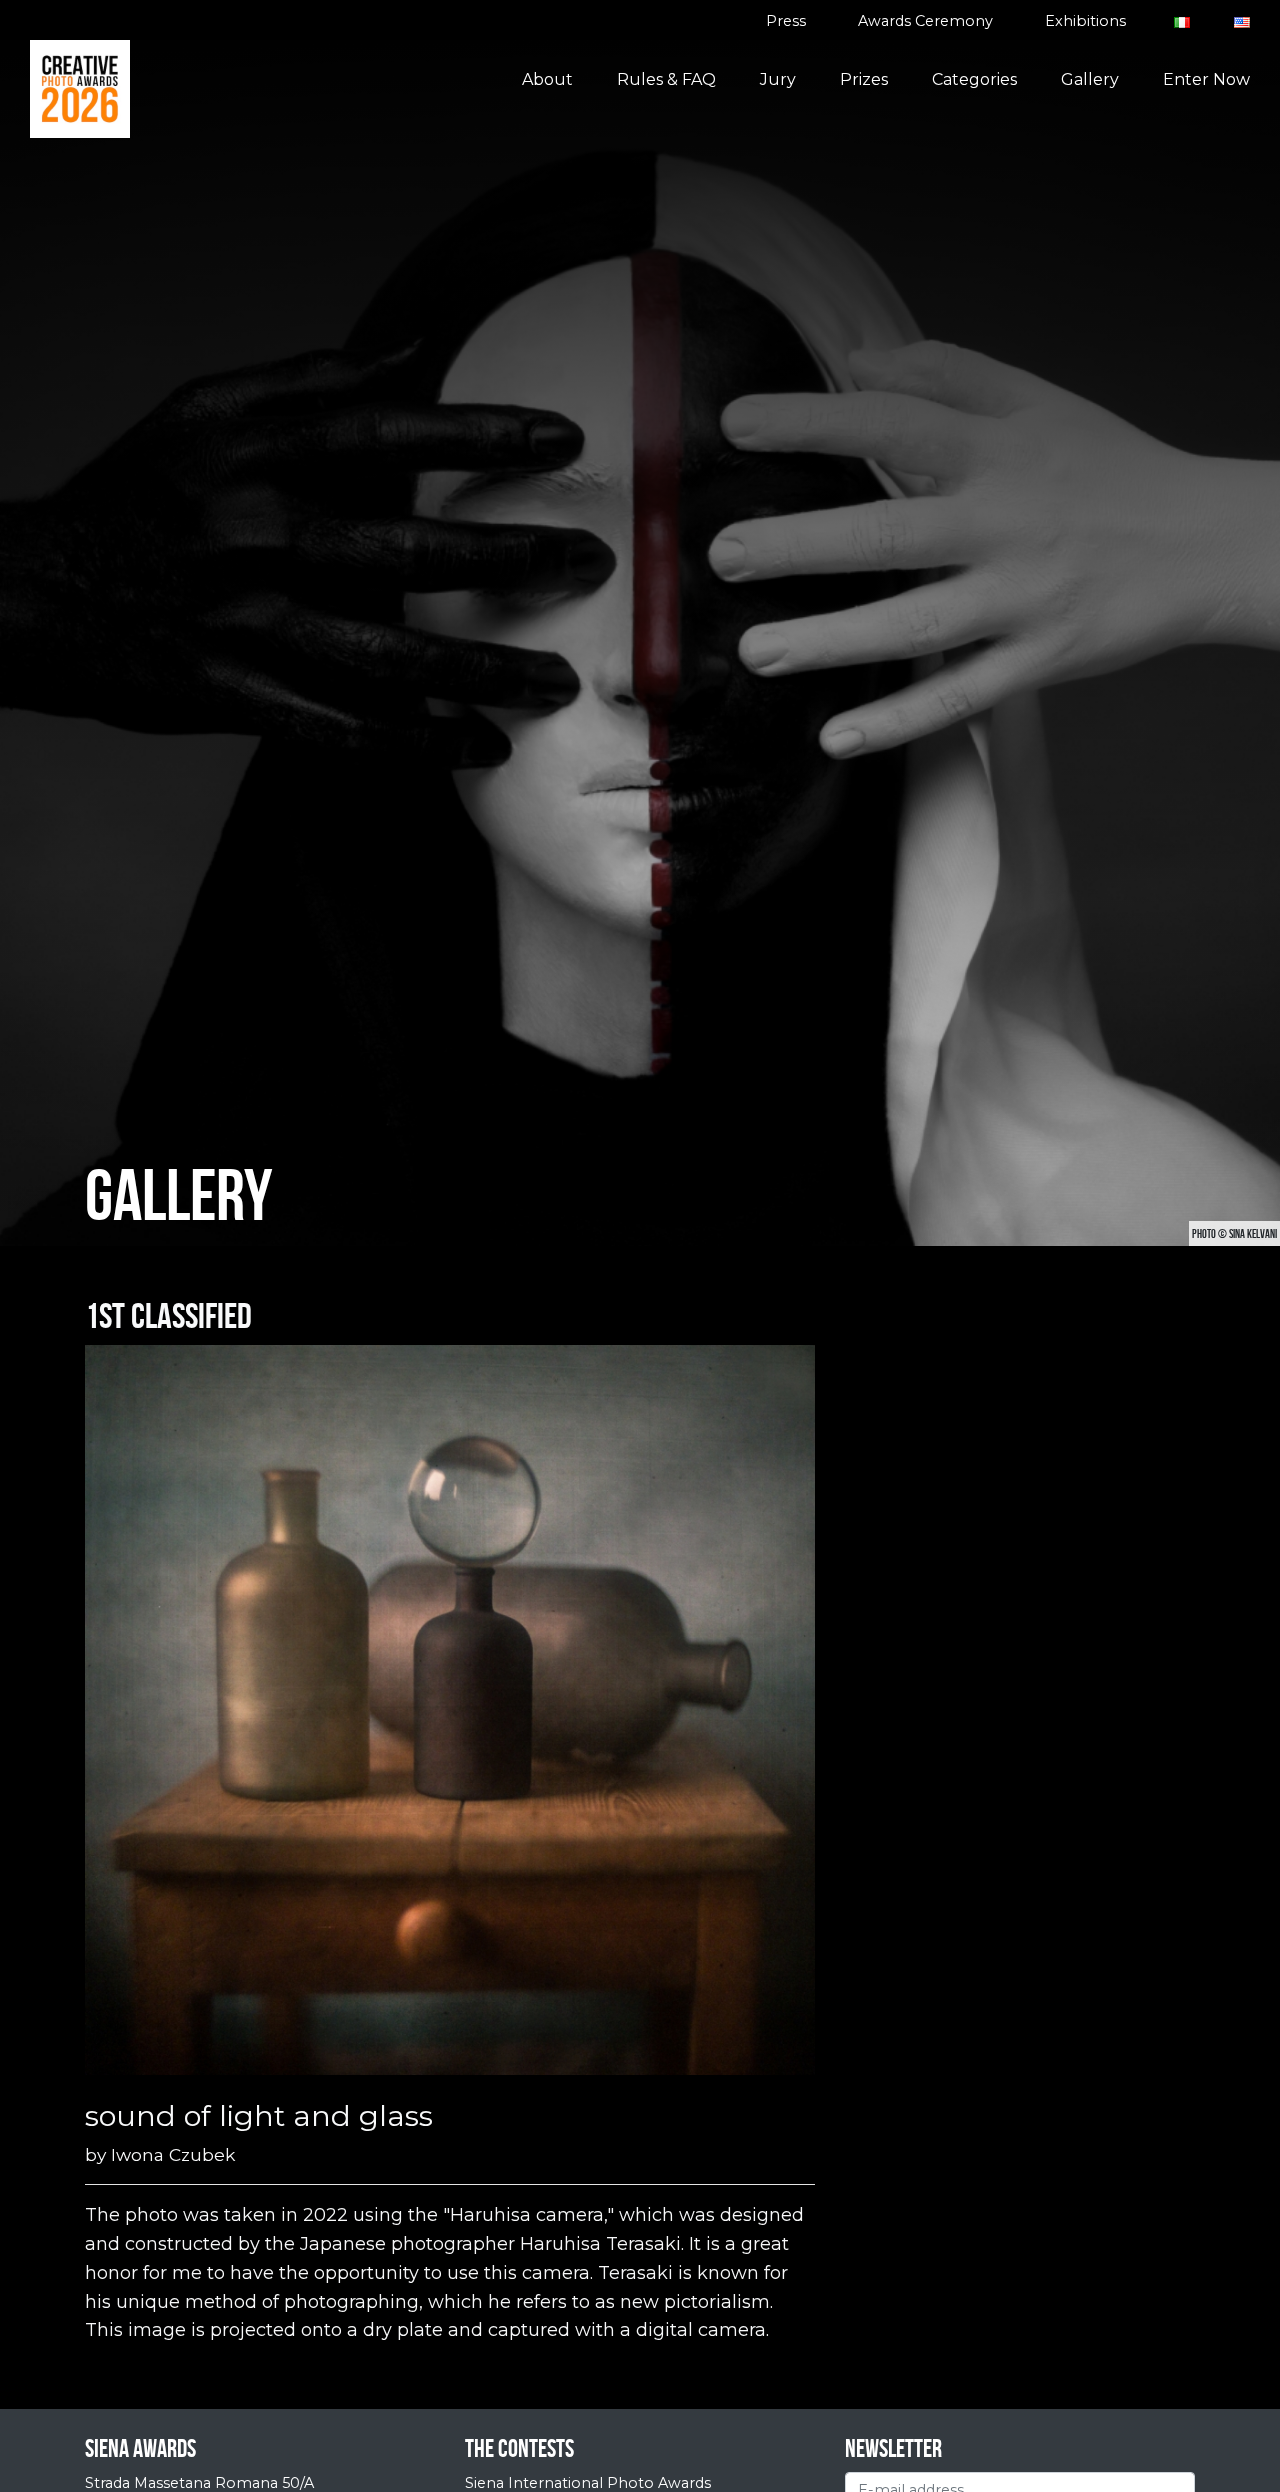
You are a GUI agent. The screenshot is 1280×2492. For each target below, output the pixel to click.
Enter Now (1206, 79)
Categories (974, 79)
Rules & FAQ (666, 79)
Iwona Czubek (173, 2154)
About (547, 79)
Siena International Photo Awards (588, 2483)
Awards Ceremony (925, 21)
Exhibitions (1085, 21)
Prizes (864, 79)
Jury (778, 79)
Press (786, 21)
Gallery (1090, 79)
